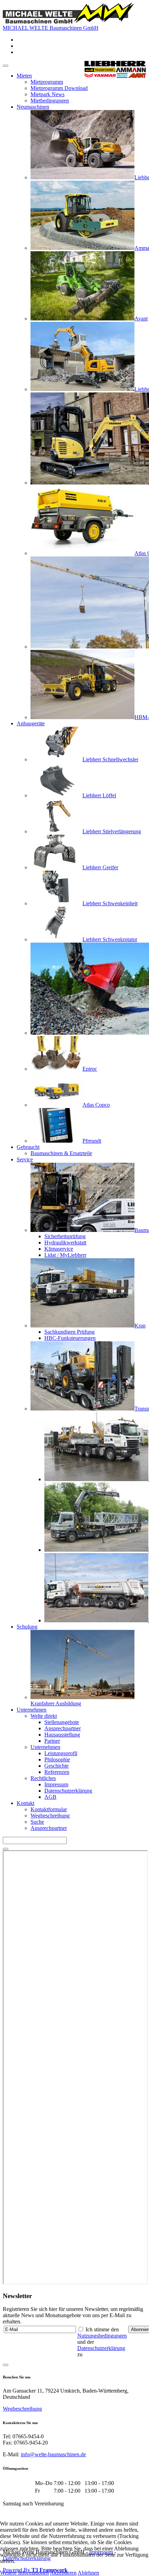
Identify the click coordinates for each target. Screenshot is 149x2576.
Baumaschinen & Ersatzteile (61, 1153)
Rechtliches (43, 1778)
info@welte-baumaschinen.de (53, 2454)
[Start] (6, 1849)
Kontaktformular (49, 1809)
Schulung (27, 1627)
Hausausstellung (62, 1735)
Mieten (24, 76)
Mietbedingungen (50, 101)
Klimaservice (59, 1249)
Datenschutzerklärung (68, 1791)
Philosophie (57, 1759)
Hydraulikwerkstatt (65, 1242)
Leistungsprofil (61, 1753)
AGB (50, 1797)
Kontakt (25, 1803)
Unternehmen (32, 1710)
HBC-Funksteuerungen (70, 1338)
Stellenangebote (62, 1722)
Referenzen (57, 1772)
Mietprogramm (47, 82)
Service (25, 1159)
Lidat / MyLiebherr (65, 1255)
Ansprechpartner (63, 1728)
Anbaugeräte (31, 723)
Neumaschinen (33, 107)
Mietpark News (47, 94)
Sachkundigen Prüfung (69, 1332)
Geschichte (56, 1766)
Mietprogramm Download (59, 88)
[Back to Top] (6, 2365)
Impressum (56, 1784)
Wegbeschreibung (50, 1816)
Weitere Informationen (24, 2573)
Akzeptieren (63, 2573)
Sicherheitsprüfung (65, 1236)
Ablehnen (88, 2573)
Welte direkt (44, 1716)
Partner (52, 1741)
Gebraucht (28, 1147)
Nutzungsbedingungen (102, 2336)
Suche (37, 1822)
